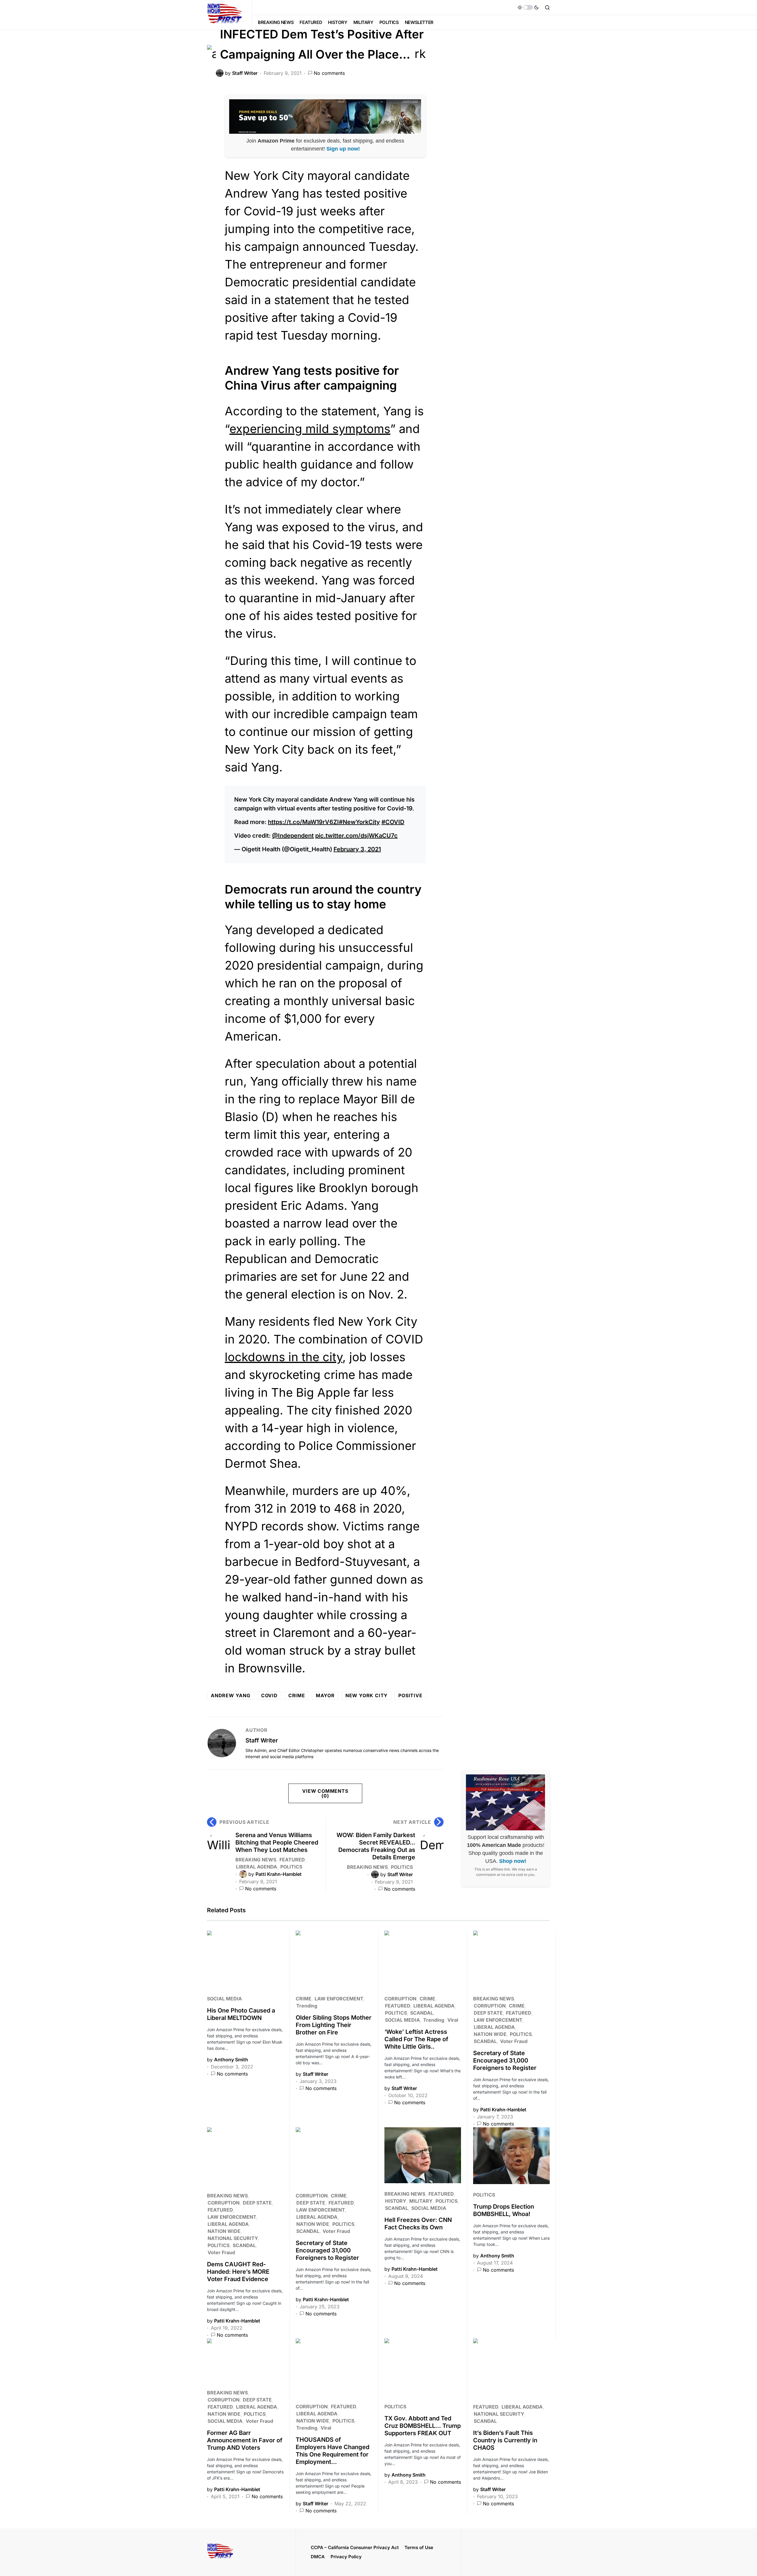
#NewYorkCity (359, 822)
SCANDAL (422, 2013)
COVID (269, 1695)
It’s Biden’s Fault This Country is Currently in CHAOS (505, 2440)
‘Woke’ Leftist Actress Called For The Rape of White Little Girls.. (416, 2039)
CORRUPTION (400, 1999)
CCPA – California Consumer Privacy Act (355, 2547)
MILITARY (421, 2201)
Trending (307, 2006)
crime (297, 1695)
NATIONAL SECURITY (233, 2238)
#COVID (393, 822)
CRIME (304, 1999)
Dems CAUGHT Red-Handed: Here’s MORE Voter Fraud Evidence (238, 2272)
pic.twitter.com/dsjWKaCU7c (356, 836)
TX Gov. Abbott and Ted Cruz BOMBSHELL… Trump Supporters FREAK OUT (423, 2426)
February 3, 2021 (357, 849)
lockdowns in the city (284, 1357)
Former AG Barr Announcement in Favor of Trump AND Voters (245, 2440)
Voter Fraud (514, 2041)
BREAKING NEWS (256, 1860)
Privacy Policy (346, 2557)
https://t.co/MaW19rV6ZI (303, 822)
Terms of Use (419, 2547)
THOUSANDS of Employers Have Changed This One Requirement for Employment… (333, 2451)
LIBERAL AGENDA (257, 1867)
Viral (453, 2020)
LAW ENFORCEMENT (339, 1999)
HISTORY (396, 2201)
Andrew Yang (231, 1695)
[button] (528, 7)
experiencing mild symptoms (310, 429)
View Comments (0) (325, 1793)
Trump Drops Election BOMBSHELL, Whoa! (504, 2210)
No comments (329, 73)
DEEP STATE (488, 2013)
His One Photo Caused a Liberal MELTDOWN (241, 2014)
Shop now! (513, 1861)
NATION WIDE (490, 2034)
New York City (367, 1695)
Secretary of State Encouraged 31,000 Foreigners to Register (505, 2060)
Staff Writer (262, 1740)
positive (410, 1695)
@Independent (293, 836)
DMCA (318, 2557)
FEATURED (292, 1860)
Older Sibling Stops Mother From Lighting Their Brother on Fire (334, 2025)
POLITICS (291, 1867)
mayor (325, 1695)
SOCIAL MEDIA (224, 1999)
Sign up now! (343, 149)
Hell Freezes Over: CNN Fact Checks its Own (418, 2224)
